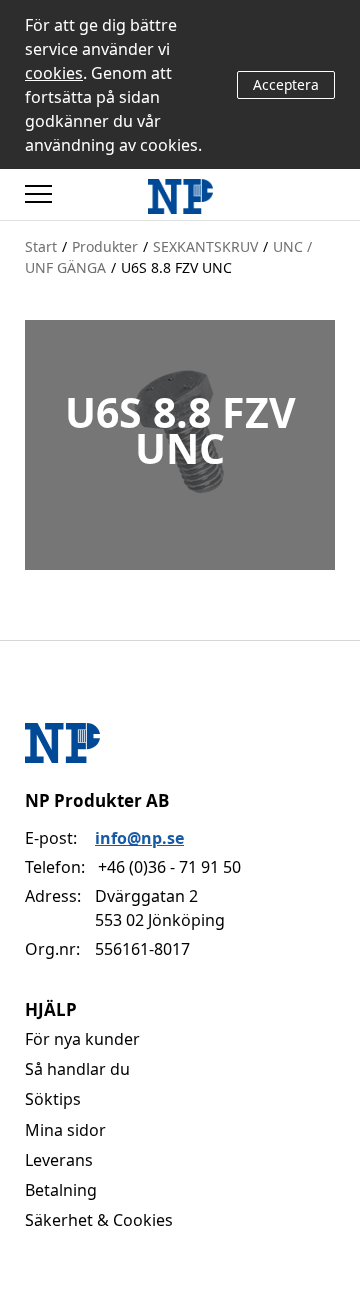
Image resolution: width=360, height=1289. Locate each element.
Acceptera (286, 84)
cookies (54, 73)
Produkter (105, 246)
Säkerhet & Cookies (99, 1220)
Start (41, 246)
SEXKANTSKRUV (205, 246)
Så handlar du (77, 1069)
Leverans (59, 1160)
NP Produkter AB (97, 800)
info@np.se (139, 838)
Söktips (53, 1099)
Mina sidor (65, 1130)
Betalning (61, 1190)
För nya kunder (82, 1039)
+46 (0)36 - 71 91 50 (169, 867)
